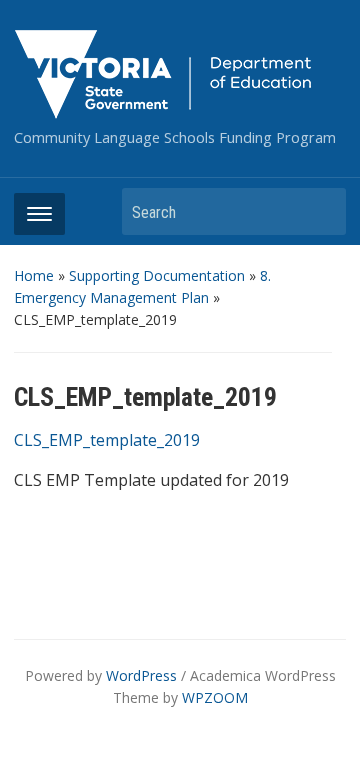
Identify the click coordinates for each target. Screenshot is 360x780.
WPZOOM (215, 697)
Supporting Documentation (157, 275)
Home (34, 275)
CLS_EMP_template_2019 (107, 440)
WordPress (141, 675)
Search (321, 211)
